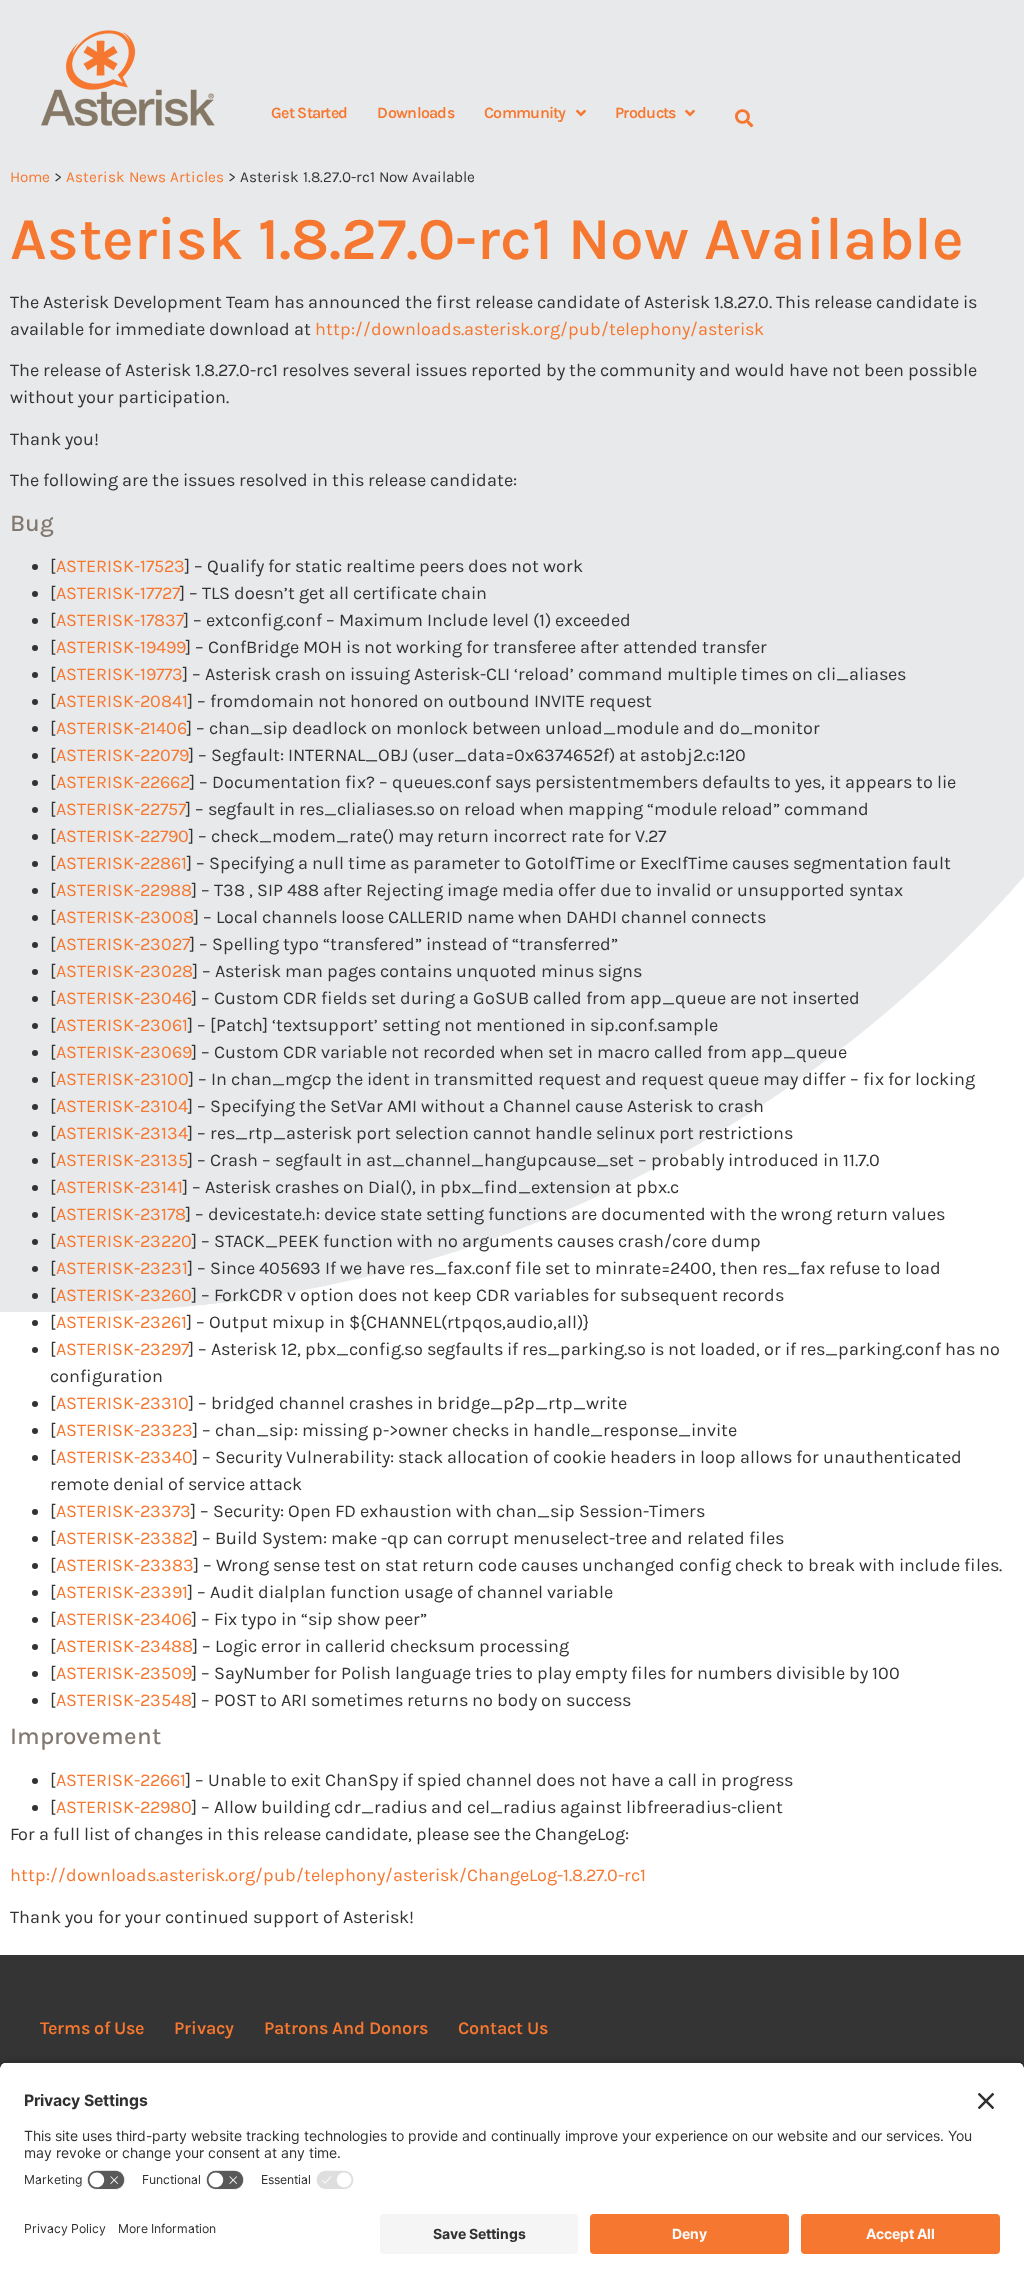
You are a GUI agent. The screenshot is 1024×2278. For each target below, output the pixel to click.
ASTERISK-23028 (124, 971)
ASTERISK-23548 (124, 1700)
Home (30, 177)
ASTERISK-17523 (120, 566)
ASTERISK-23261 (121, 1322)
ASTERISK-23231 (122, 1268)
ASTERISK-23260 (124, 1295)
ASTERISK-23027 (123, 944)
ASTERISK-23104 (122, 1106)
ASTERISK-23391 (122, 1592)
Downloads (415, 112)
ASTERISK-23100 (122, 1079)
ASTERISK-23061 (122, 1025)
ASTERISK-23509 (124, 1673)
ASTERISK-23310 (122, 1403)
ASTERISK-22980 (124, 1807)
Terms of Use (92, 2028)
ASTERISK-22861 (121, 863)
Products (645, 112)
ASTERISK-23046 (124, 998)
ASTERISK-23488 (124, 1646)
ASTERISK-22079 (122, 755)
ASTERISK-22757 (121, 809)
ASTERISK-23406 (124, 1619)
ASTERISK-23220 (124, 1241)
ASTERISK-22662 (123, 782)
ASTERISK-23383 (125, 1565)
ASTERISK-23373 (123, 1511)
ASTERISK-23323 (124, 1430)
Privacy (204, 2028)
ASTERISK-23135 (122, 1160)
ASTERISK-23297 (122, 1349)
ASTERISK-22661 (121, 1780)
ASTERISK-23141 (119, 1187)
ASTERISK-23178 (121, 1214)
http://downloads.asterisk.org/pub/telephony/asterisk (539, 329)
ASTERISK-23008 (125, 917)
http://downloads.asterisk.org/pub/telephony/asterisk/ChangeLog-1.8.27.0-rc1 (328, 1875)
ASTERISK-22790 (122, 836)
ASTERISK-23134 (122, 1133)
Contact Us (503, 2028)
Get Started (309, 112)
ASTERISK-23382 (124, 1538)
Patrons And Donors (346, 2028)
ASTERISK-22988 (124, 890)
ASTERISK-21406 (121, 728)
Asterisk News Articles (145, 177)
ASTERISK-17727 (118, 593)
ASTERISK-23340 (124, 1457)
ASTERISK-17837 (120, 620)
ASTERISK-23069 (124, 1052)
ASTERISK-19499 (121, 647)
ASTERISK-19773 (119, 674)
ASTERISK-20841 (122, 701)
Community (525, 112)
